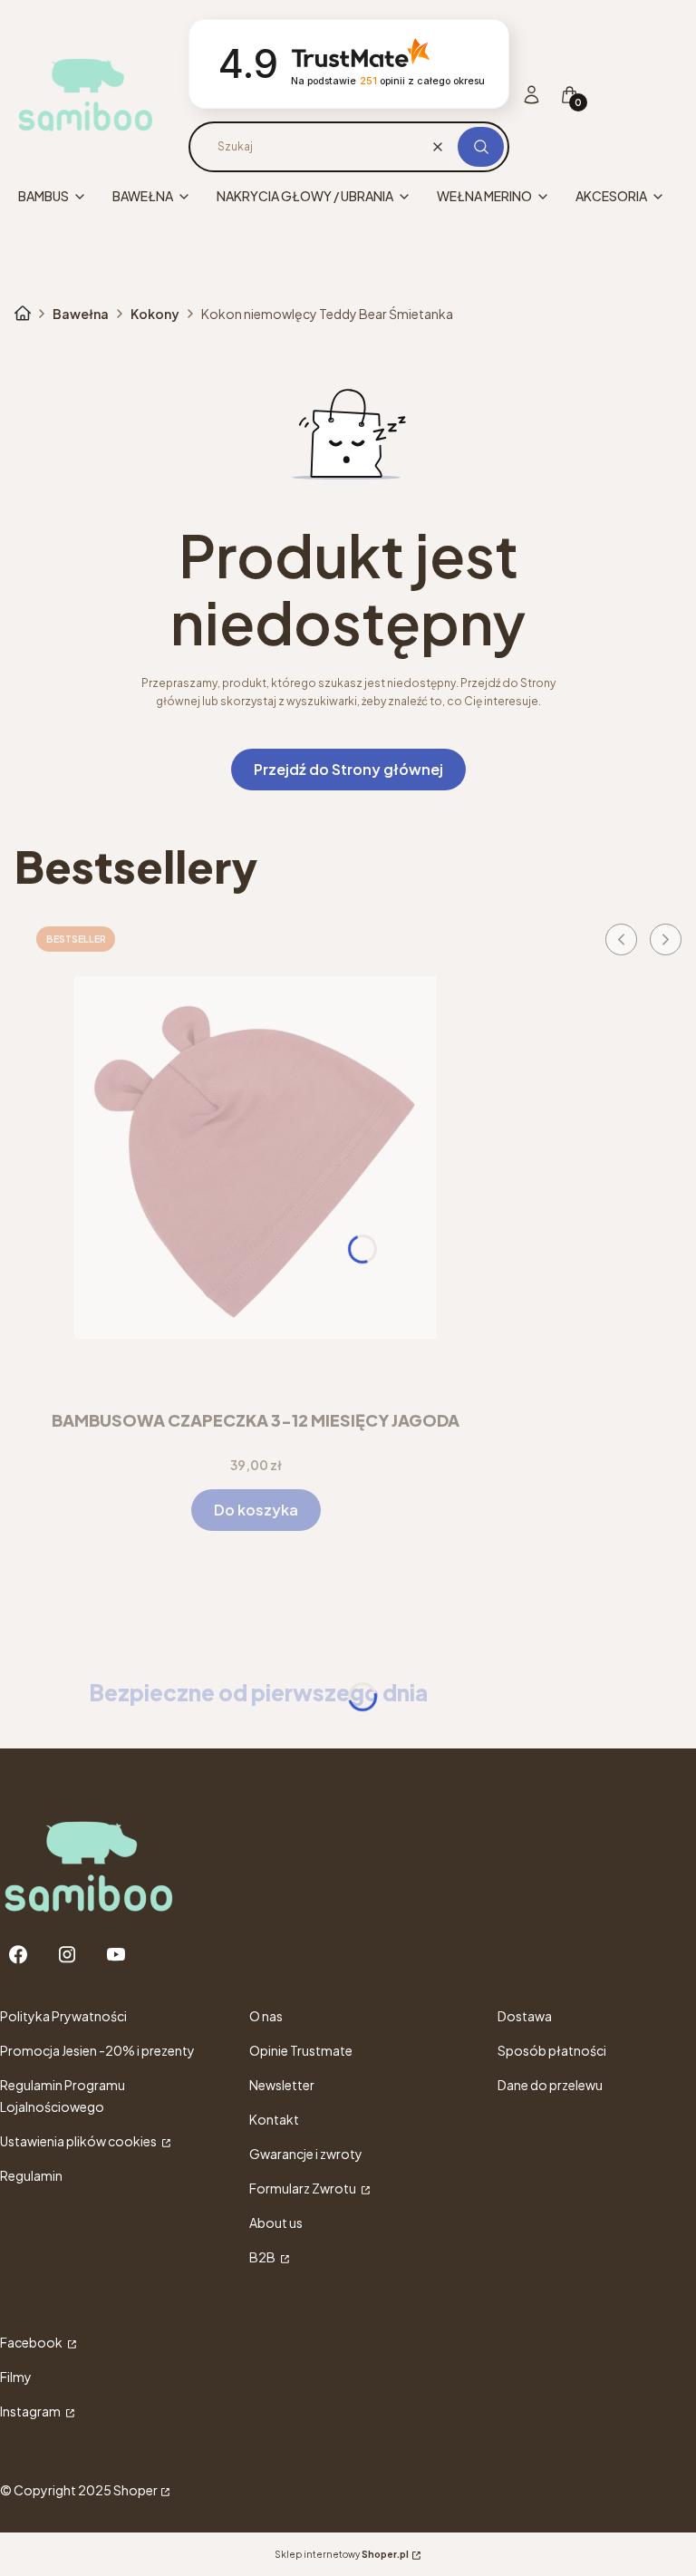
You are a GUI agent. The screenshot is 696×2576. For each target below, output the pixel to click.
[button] (481, 147)
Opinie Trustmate (301, 2050)
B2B (263, 2257)
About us (276, 2223)
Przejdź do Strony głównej (348, 769)
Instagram (31, 2411)
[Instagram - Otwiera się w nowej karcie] (67, 1955)
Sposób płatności (552, 2050)
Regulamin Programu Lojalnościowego (63, 2096)
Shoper (135, 2490)
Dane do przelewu (550, 2085)
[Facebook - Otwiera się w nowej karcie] (18, 1955)
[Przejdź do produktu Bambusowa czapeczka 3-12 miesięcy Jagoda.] (256, 1157)
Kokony (155, 314)
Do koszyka (256, 1510)
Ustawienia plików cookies (79, 2141)
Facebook (32, 2342)
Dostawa (525, 2016)
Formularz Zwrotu (304, 2188)
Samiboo (23, 314)
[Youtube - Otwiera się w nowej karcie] (116, 1955)
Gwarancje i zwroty (306, 2154)
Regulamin (31, 2175)
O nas (266, 2016)
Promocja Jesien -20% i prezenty (97, 2050)
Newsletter (282, 2085)
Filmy (16, 2377)
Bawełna (81, 314)
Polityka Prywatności (63, 2016)
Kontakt (274, 2119)
